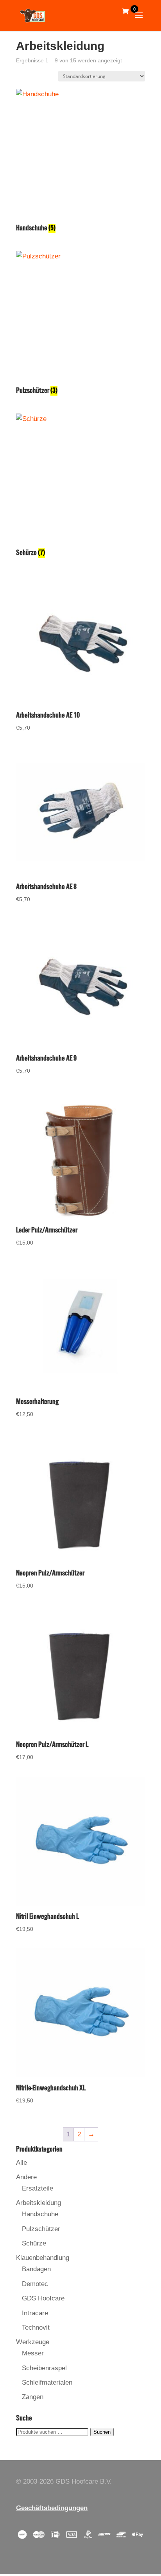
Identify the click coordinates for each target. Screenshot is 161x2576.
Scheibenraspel (44, 2368)
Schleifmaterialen (47, 2382)
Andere (26, 2177)
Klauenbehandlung (43, 2258)
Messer (33, 2353)
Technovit (36, 2328)
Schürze (34, 2243)
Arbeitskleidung (38, 2203)
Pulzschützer (41, 2229)
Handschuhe (40, 2214)
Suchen (102, 2432)
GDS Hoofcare (43, 2298)
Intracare (35, 2313)
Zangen (33, 2397)
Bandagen (36, 2269)
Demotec (35, 2284)
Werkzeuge (33, 2342)
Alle (21, 2163)
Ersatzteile (38, 2188)
